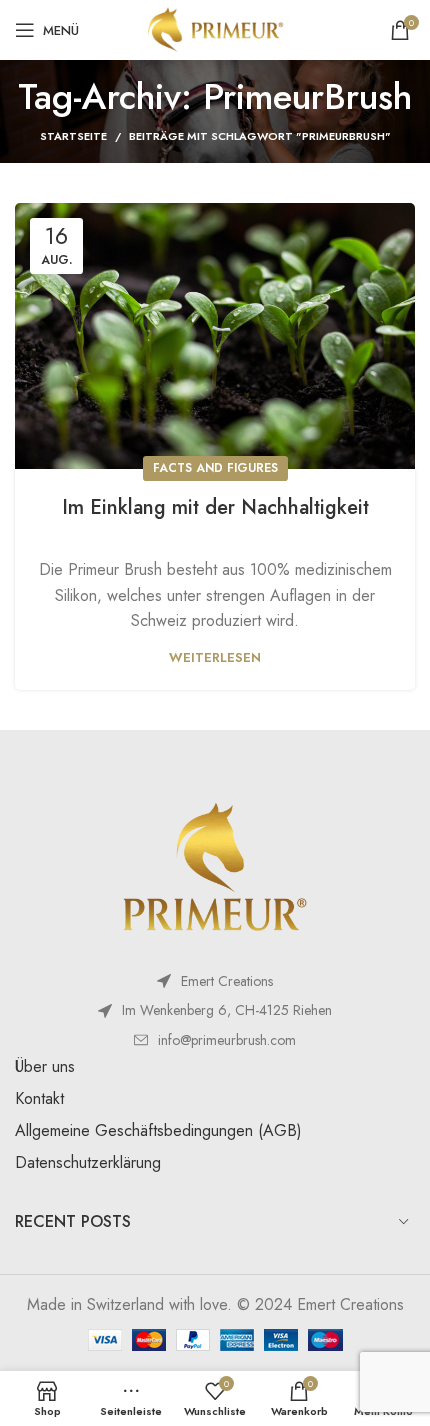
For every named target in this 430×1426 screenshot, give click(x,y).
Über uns (45, 1066)
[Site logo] (214, 28)
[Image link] (215, 868)
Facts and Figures (215, 468)
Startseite (73, 136)
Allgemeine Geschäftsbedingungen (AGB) (158, 1130)
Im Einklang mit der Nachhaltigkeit (215, 507)
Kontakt (39, 1098)
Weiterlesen (215, 657)
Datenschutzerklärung (88, 1162)
